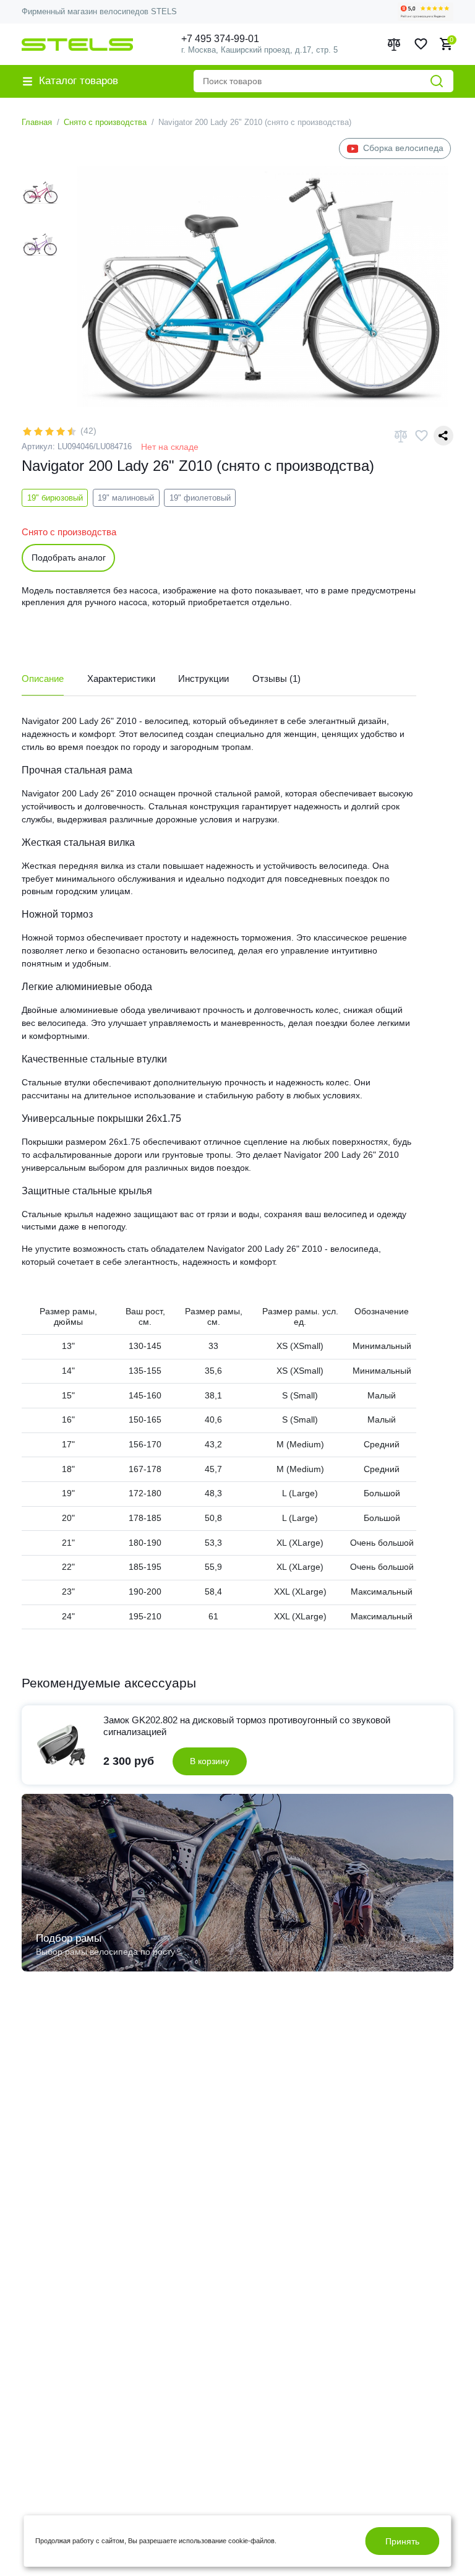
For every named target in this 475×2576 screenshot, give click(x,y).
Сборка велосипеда (403, 148)
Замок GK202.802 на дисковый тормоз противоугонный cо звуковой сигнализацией (247, 1726)
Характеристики (121, 678)
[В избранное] (421, 436)
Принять (402, 2541)
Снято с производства (105, 122)
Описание (43, 678)
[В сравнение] (401, 436)
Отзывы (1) (276, 678)
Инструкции (203, 678)
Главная (37, 122)
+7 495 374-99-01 (220, 39)
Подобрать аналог (69, 558)
